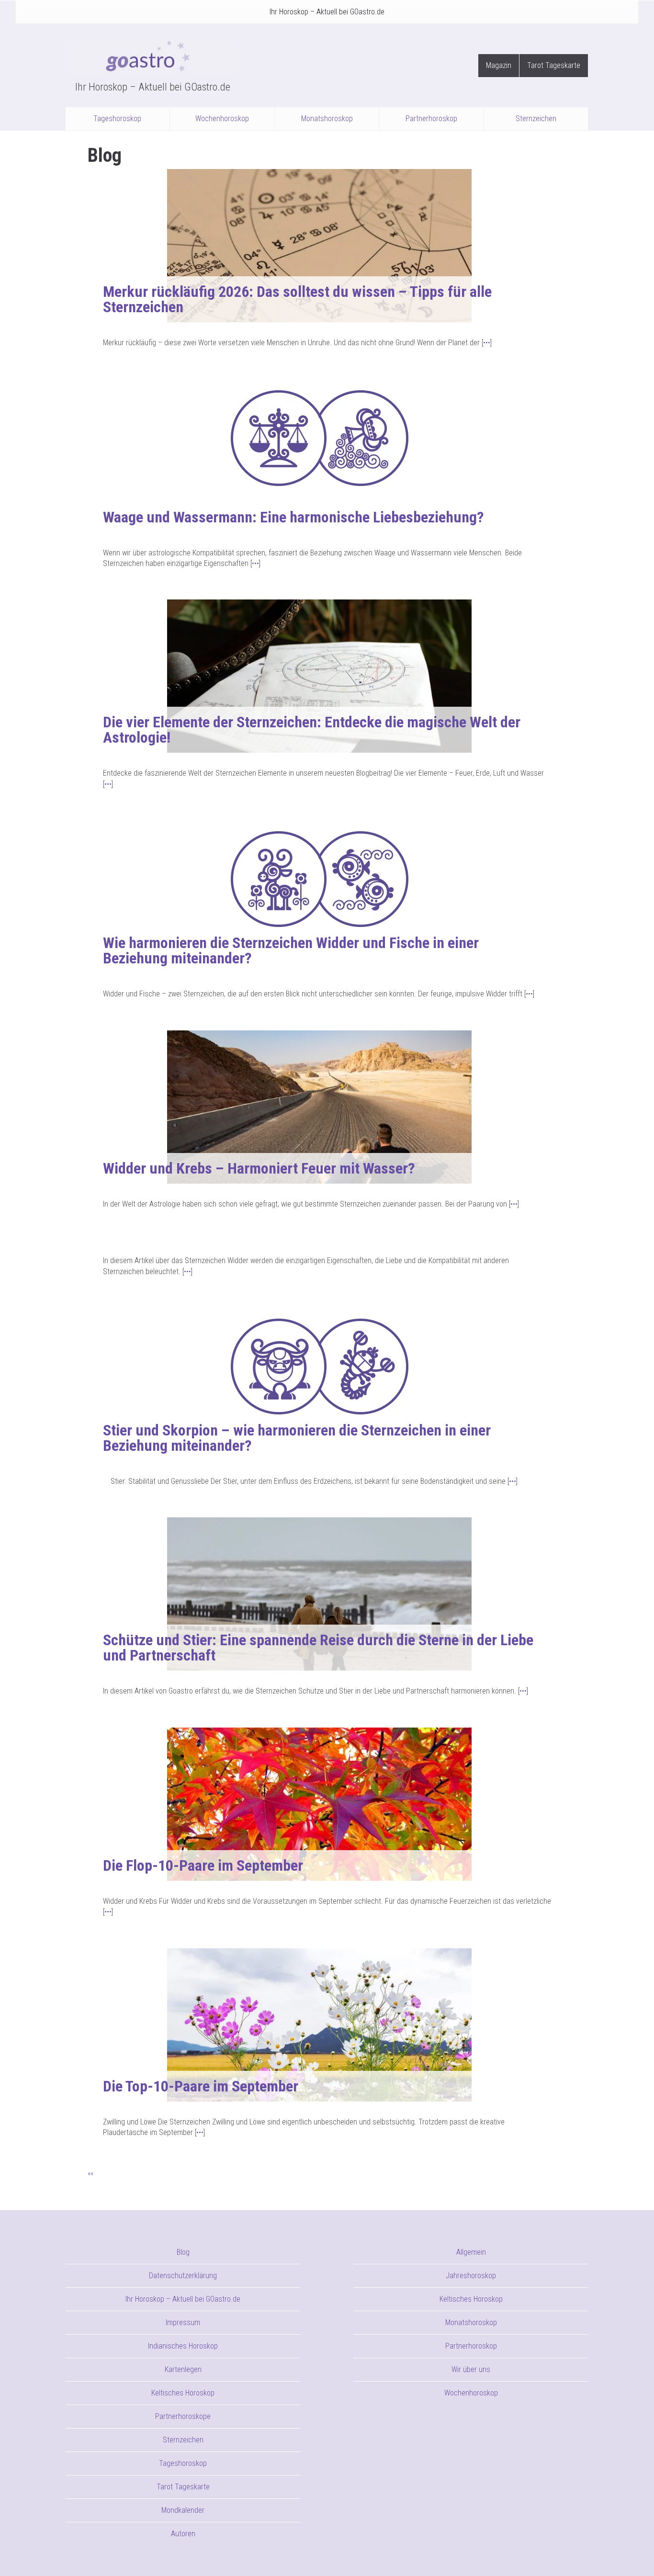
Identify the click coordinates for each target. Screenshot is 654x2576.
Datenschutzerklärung (183, 2276)
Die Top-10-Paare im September (201, 2086)
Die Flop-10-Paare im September (203, 1865)
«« (90, 2173)
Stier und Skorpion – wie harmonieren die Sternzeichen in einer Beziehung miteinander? (297, 1438)
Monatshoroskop (327, 119)
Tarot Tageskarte (554, 65)
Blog (183, 2252)
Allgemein (471, 2252)
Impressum (183, 2322)
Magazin (499, 65)
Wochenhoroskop (222, 119)
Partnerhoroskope (183, 2416)
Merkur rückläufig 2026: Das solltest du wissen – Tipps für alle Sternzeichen (297, 299)
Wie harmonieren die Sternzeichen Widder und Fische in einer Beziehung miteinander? (291, 950)
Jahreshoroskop (471, 2276)
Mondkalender (183, 2510)
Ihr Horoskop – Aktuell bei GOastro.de (327, 12)
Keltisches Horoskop (183, 2393)
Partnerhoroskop (431, 119)
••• (487, 343)
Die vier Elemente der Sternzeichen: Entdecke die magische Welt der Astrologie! (312, 730)
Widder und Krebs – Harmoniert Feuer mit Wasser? (259, 1168)
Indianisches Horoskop (183, 2346)
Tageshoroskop (117, 119)
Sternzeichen (536, 119)
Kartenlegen (183, 2369)
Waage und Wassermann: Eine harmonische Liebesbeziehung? (293, 517)
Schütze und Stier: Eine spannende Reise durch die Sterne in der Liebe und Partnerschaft (318, 1648)
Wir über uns (471, 2369)
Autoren (183, 2534)
